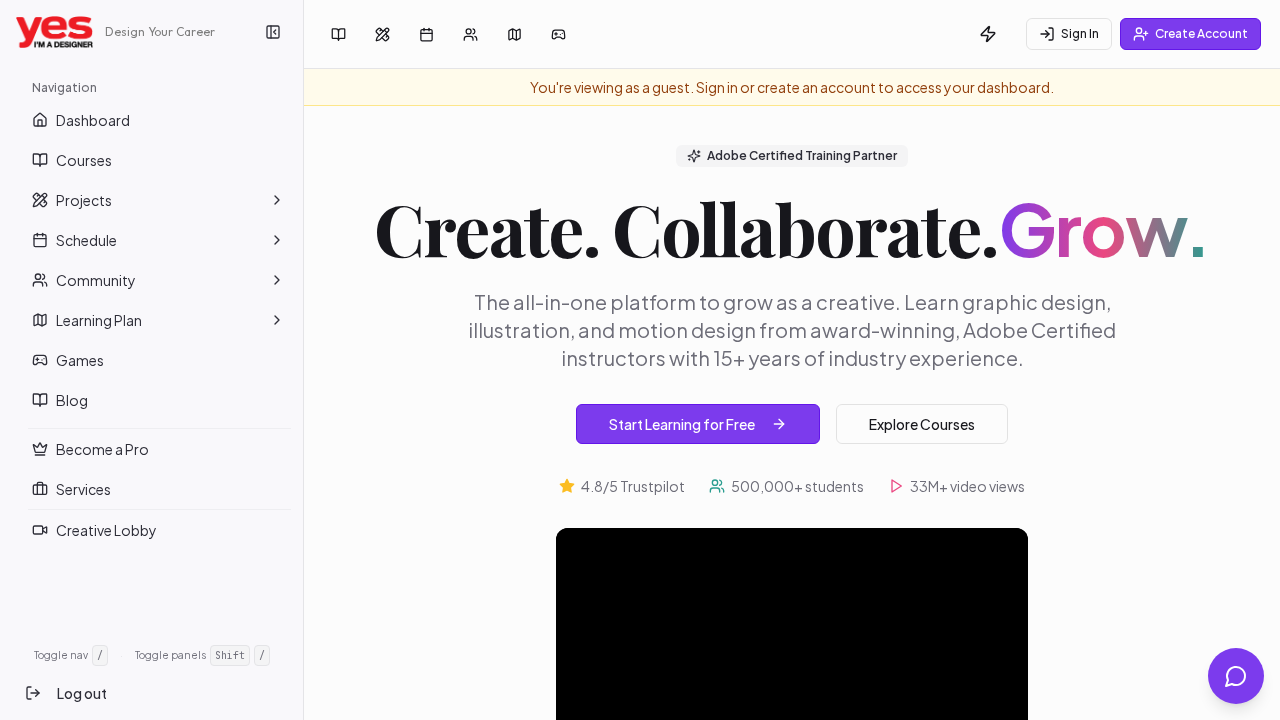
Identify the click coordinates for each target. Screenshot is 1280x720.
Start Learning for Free (682, 424)
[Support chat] (1236, 676)
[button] (277, 200)
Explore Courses (922, 424)
